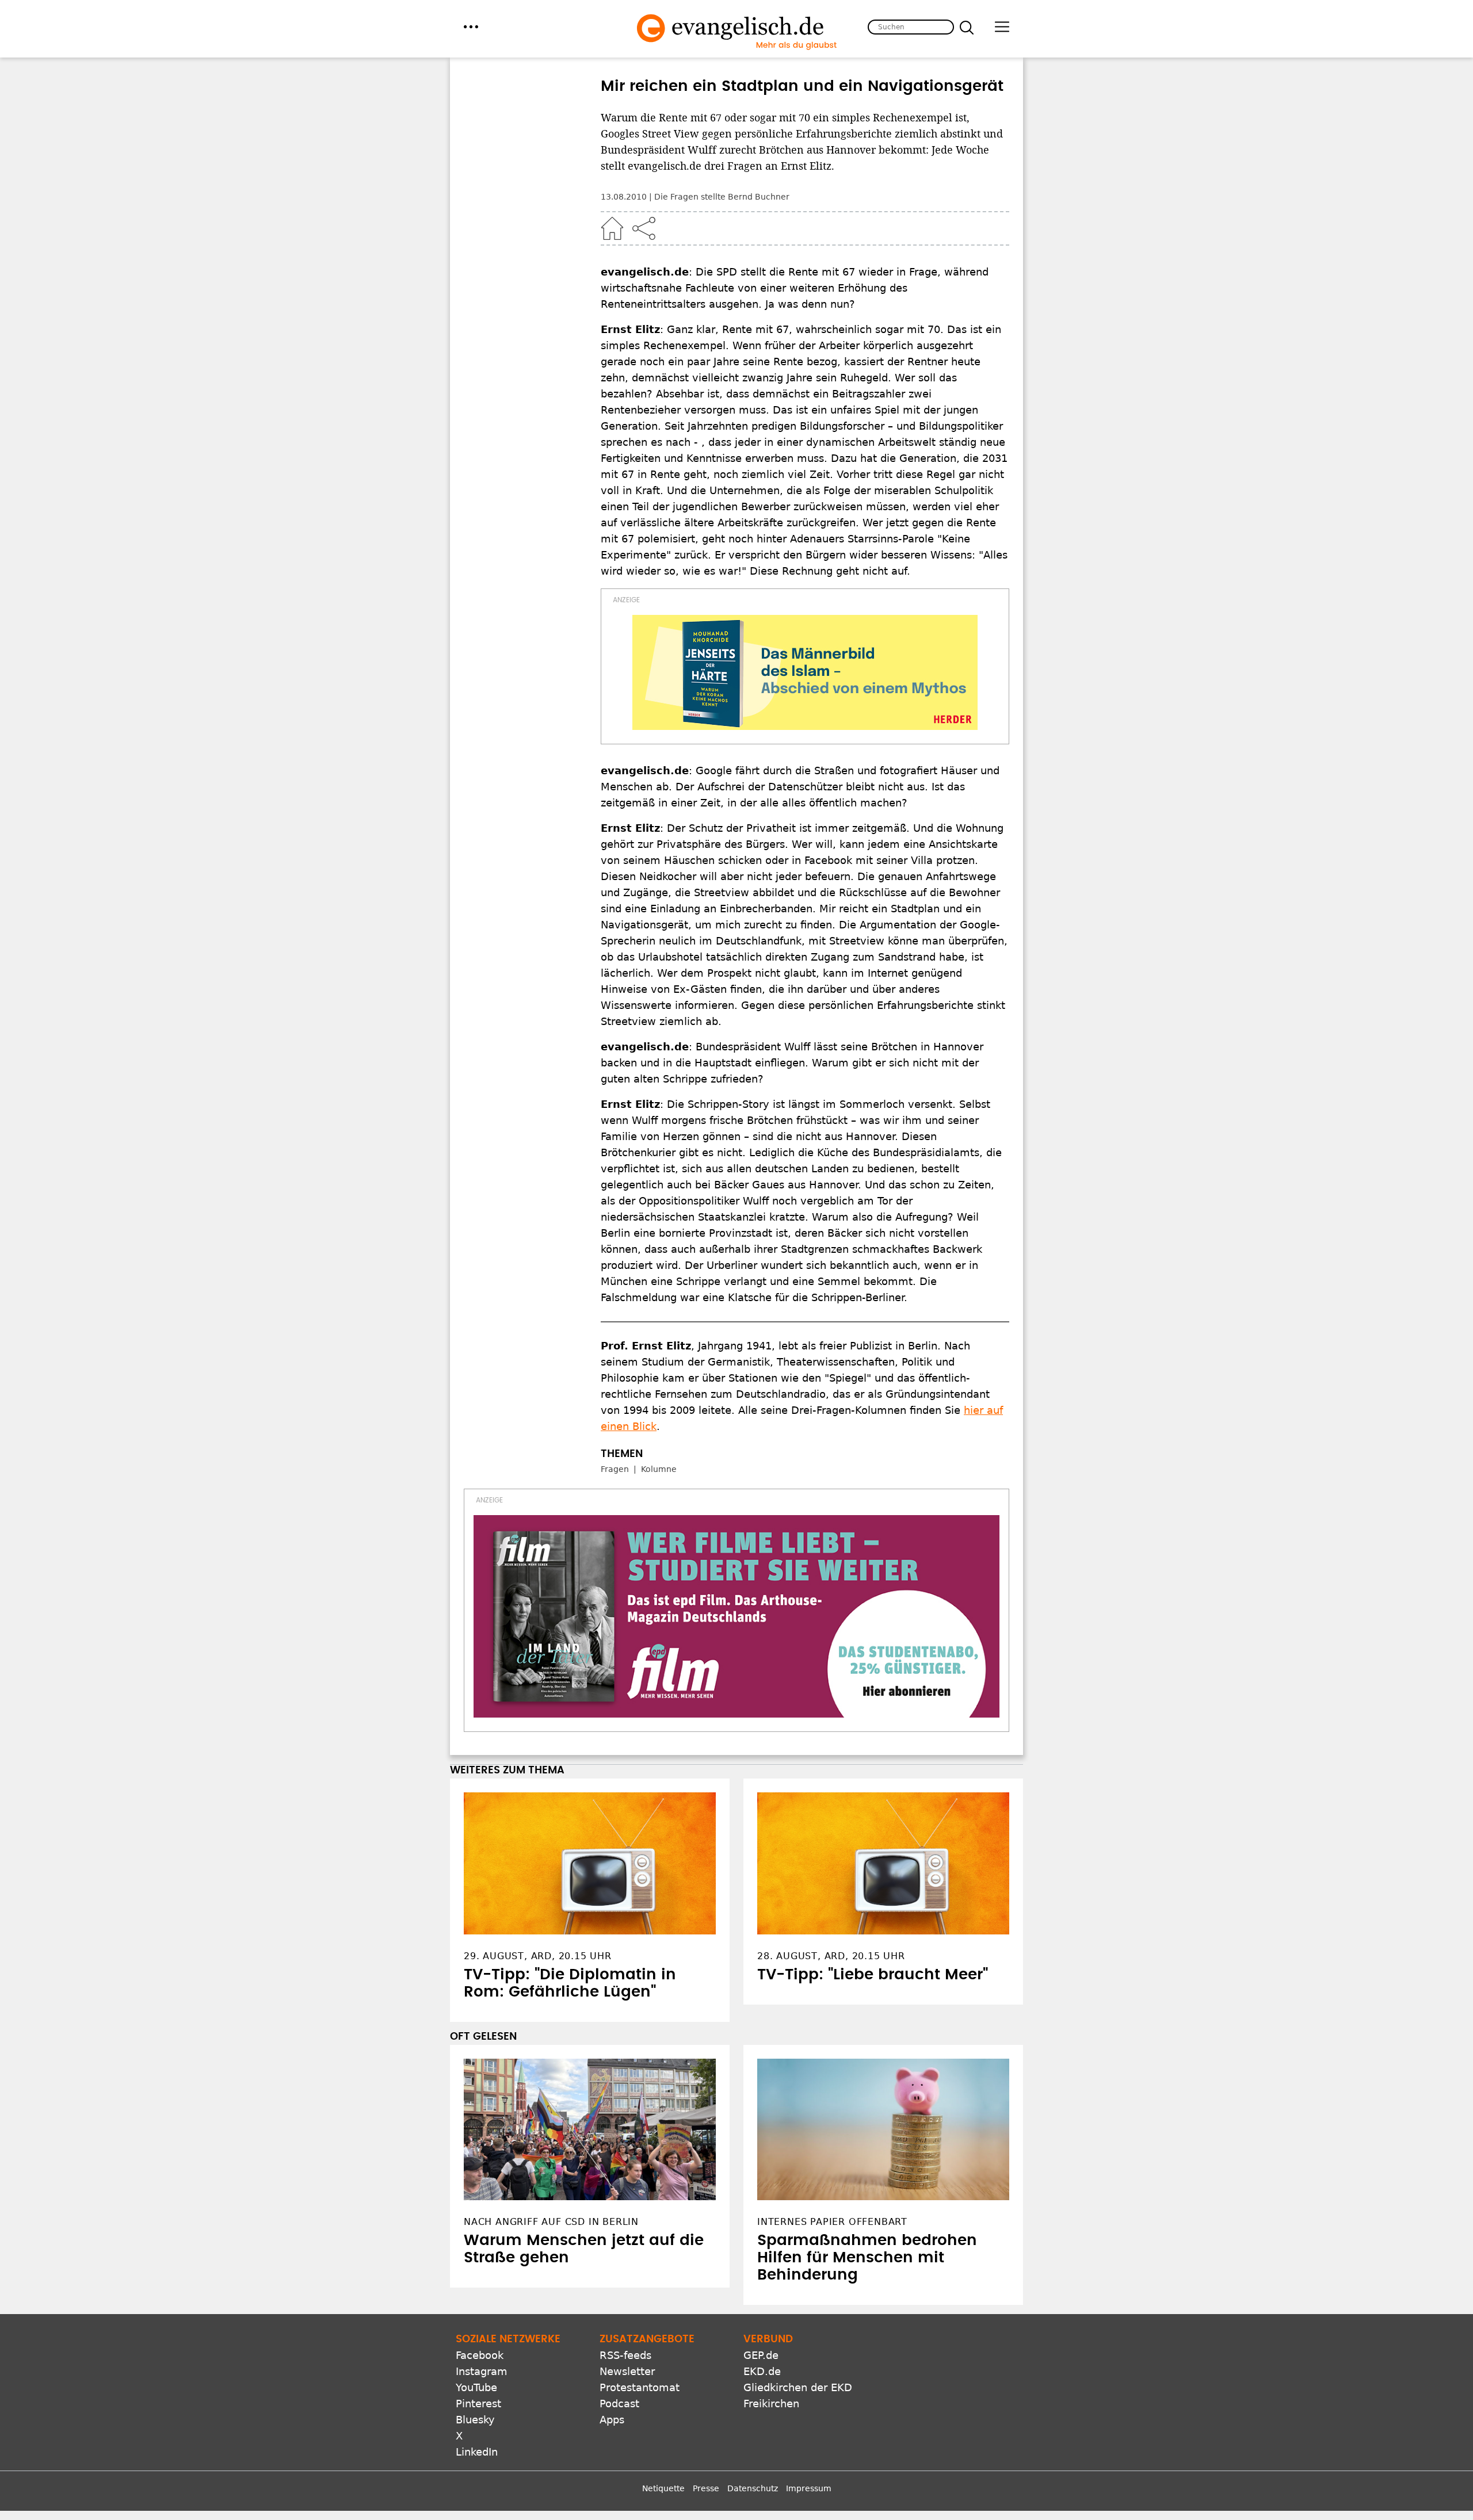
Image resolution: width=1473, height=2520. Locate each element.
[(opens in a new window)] (805, 672)
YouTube (476, 2387)
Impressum (809, 2488)
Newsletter (627, 2371)
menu (471, 27)
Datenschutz (753, 2488)
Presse (706, 2488)
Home (612, 228)
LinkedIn (477, 2452)
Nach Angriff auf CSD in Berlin (551, 2222)
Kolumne (659, 1469)
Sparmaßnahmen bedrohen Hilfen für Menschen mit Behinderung (867, 2258)
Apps (612, 2420)
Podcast (619, 2404)
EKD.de (762, 2371)
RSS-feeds (625, 2355)
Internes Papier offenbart (832, 2222)
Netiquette (663, 2488)
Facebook (480, 2355)
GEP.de (761, 2355)
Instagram (482, 2371)
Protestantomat (640, 2387)
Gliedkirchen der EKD (798, 2387)
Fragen (615, 1469)
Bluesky (475, 2420)
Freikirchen (771, 2404)
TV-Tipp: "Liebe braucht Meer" (873, 1975)
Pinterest (478, 2404)
